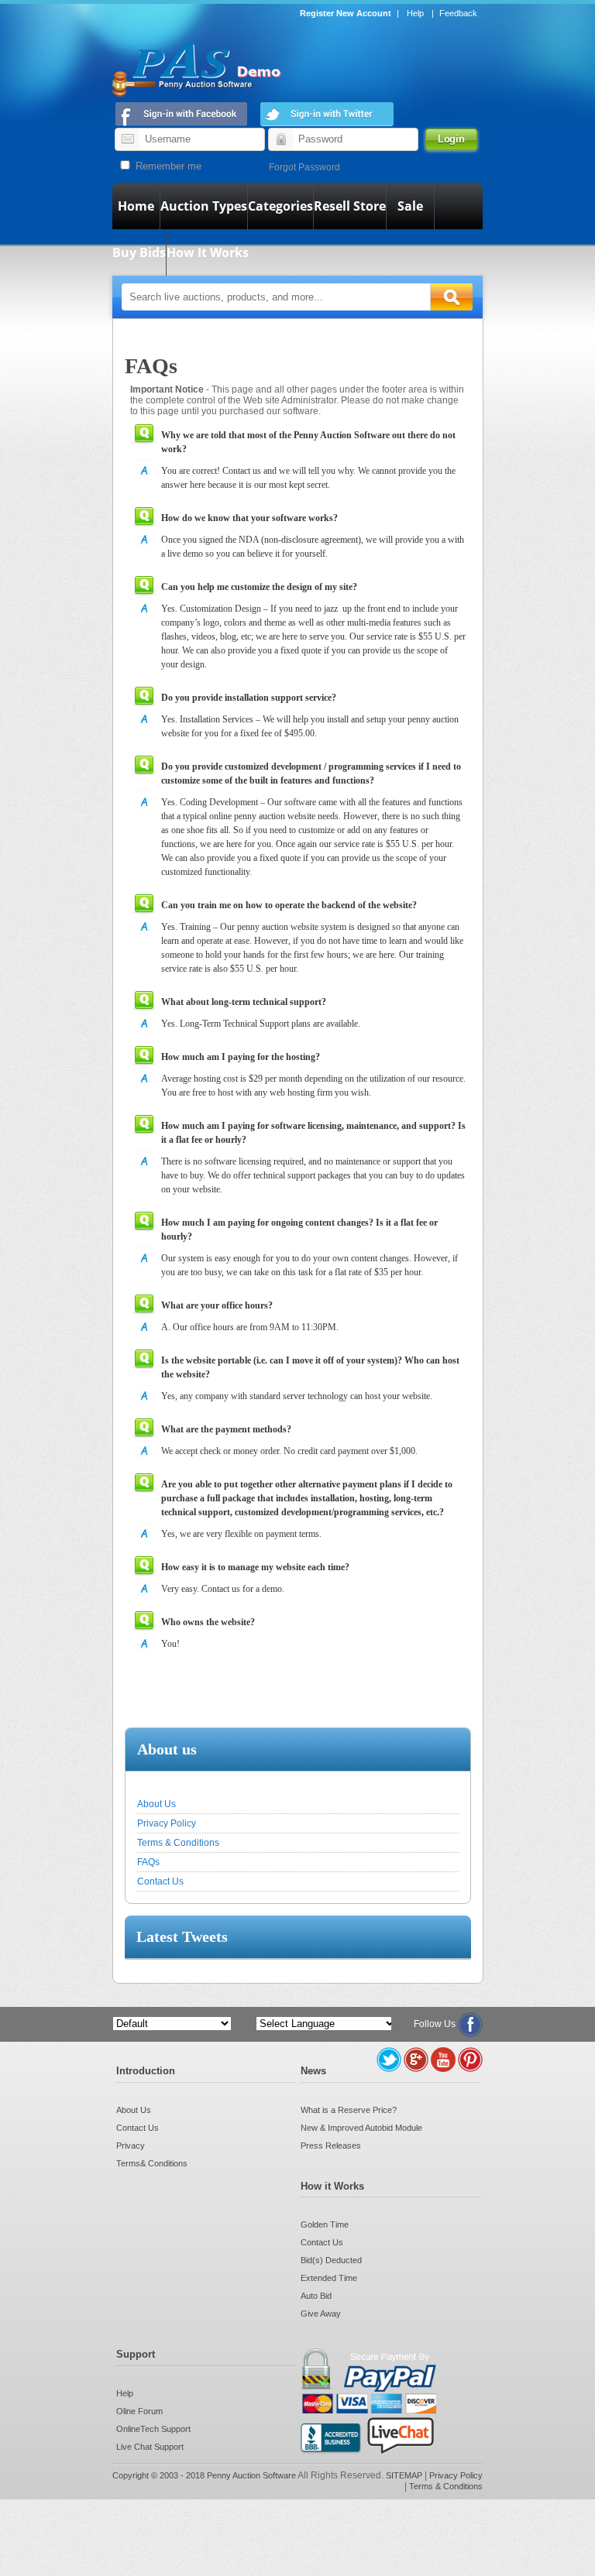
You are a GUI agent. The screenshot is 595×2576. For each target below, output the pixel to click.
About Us (156, 1804)
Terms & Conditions (178, 1843)
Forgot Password (304, 167)
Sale (410, 206)
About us (167, 1749)
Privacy (131, 2146)
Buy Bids (139, 252)
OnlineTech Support (153, 2429)
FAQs (148, 1862)
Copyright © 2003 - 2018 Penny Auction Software (204, 2475)
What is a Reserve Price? (349, 2110)
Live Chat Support (150, 2447)
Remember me (167, 166)
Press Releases (331, 2146)
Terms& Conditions (152, 2163)
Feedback (458, 13)
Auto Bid (316, 2296)
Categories (280, 206)
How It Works (208, 252)
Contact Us (160, 1881)
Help (415, 13)
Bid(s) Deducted (331, 2260)
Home (136, 206)
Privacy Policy (167, 1823)
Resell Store (350, 206)
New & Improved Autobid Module (361, 2128)
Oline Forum (139, 2411)
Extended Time (329, 2278)
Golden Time (325, 2224)
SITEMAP (405, 2475)
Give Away (321, 2314)
